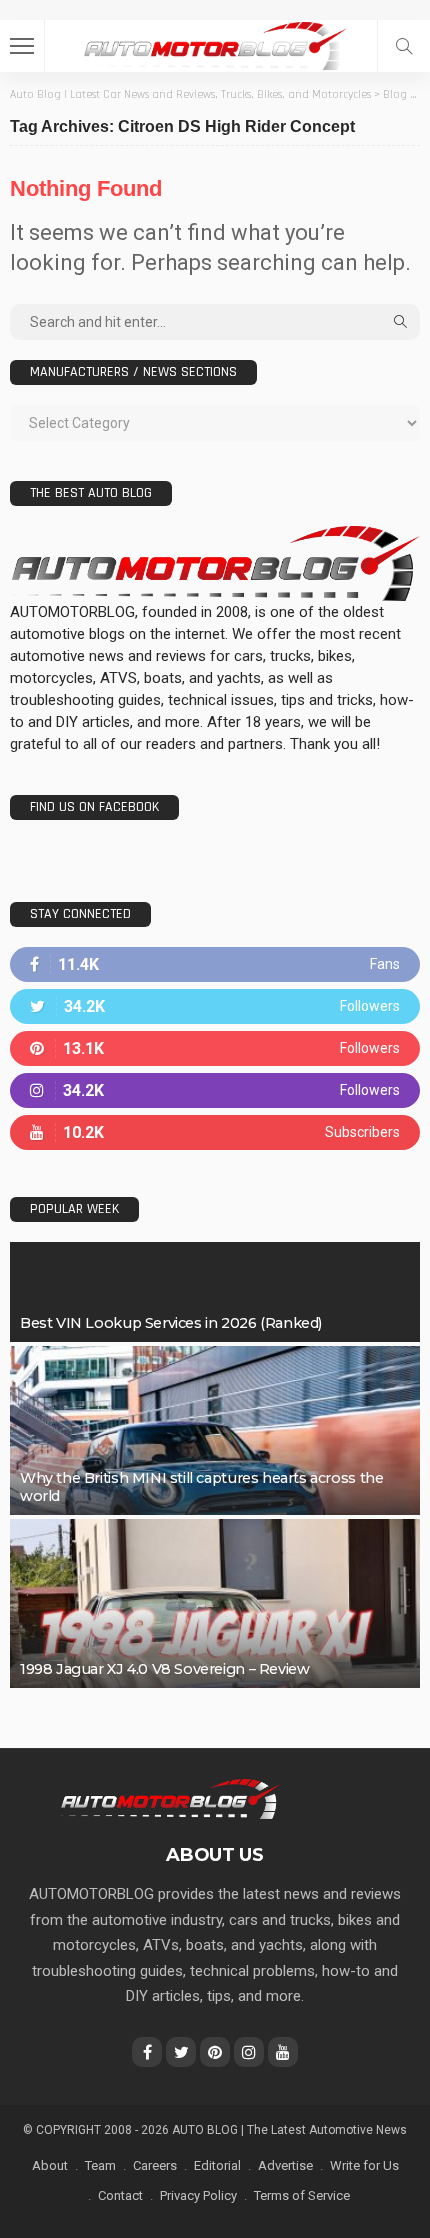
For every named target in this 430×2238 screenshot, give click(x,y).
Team (100, 2165)
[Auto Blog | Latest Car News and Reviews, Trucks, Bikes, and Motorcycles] (169, 1798)
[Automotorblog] (215, 43)
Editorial (217, 2165)
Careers (155, 2165)
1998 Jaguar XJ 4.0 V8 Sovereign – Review (164, 1669)
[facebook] (215, 964)
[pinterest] (215, 1048)
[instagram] (215, 1090)
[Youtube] (215, 1132)
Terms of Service (302, 2195)
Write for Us (364, 2165)
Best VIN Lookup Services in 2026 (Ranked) (171, 1323)
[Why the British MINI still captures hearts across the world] (215, 1430)
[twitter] (215, 1006)
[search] (404, 46)
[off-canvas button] (22, 46)
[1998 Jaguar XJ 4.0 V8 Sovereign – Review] (215, 1603)
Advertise (285, 2165)
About (50, 2165)
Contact (120, 2195)
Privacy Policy (198, 2195)
